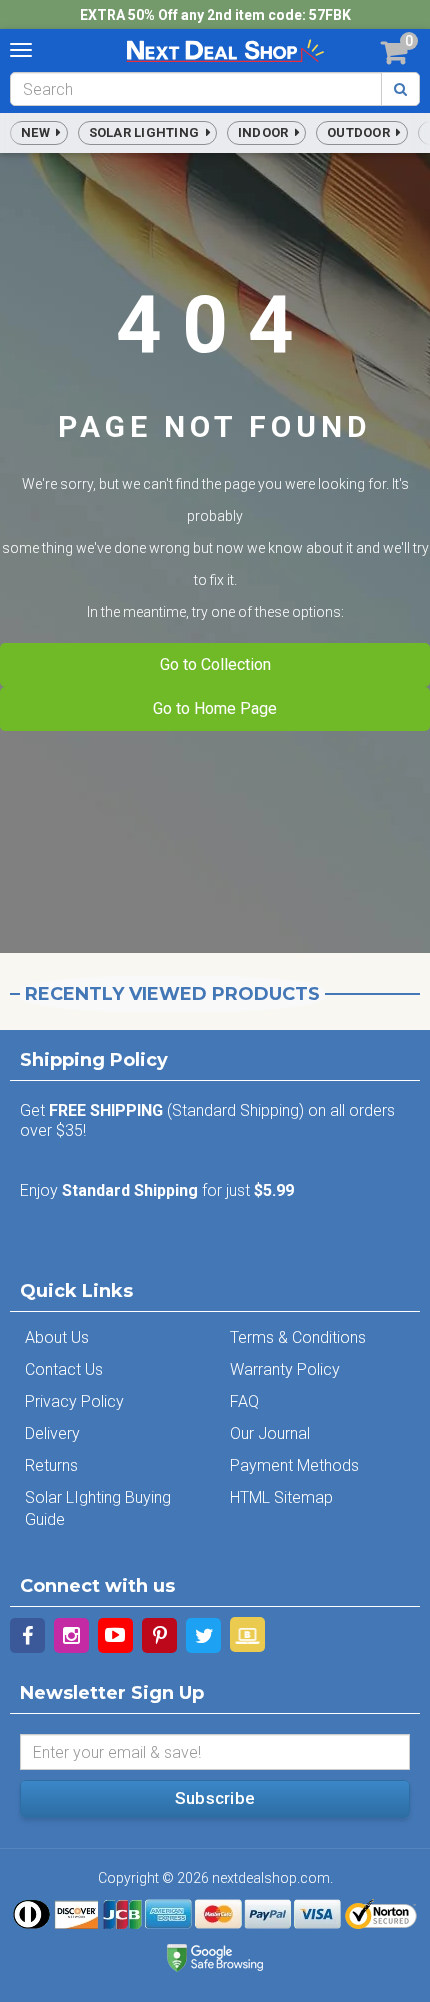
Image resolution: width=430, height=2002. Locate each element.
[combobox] (196, 89)
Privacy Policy (74, 1401)
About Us (57, 1337)
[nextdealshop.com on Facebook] (27, 1635)
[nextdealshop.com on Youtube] (115, 1635)
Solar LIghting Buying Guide (98, 1508)
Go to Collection (215, 664)
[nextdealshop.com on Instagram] (71, 1635)
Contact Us (64, 1369)
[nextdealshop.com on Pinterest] (159, 1635)
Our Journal (270, 1433)
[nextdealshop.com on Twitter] (203, 1635)
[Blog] (247, 1634)
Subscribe (215, 1798)
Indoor (266, 132)
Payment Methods (294, 1465)
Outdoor (361, 132)
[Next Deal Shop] (225, 50)
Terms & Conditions (298, 1337)
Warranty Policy (285, 1369)
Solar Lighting (147, 132)
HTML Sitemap (281, 1497)
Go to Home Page (215, 708)
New (38, 132)
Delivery (52, 1433)
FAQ (244, 1401)
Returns (51, 1465)
